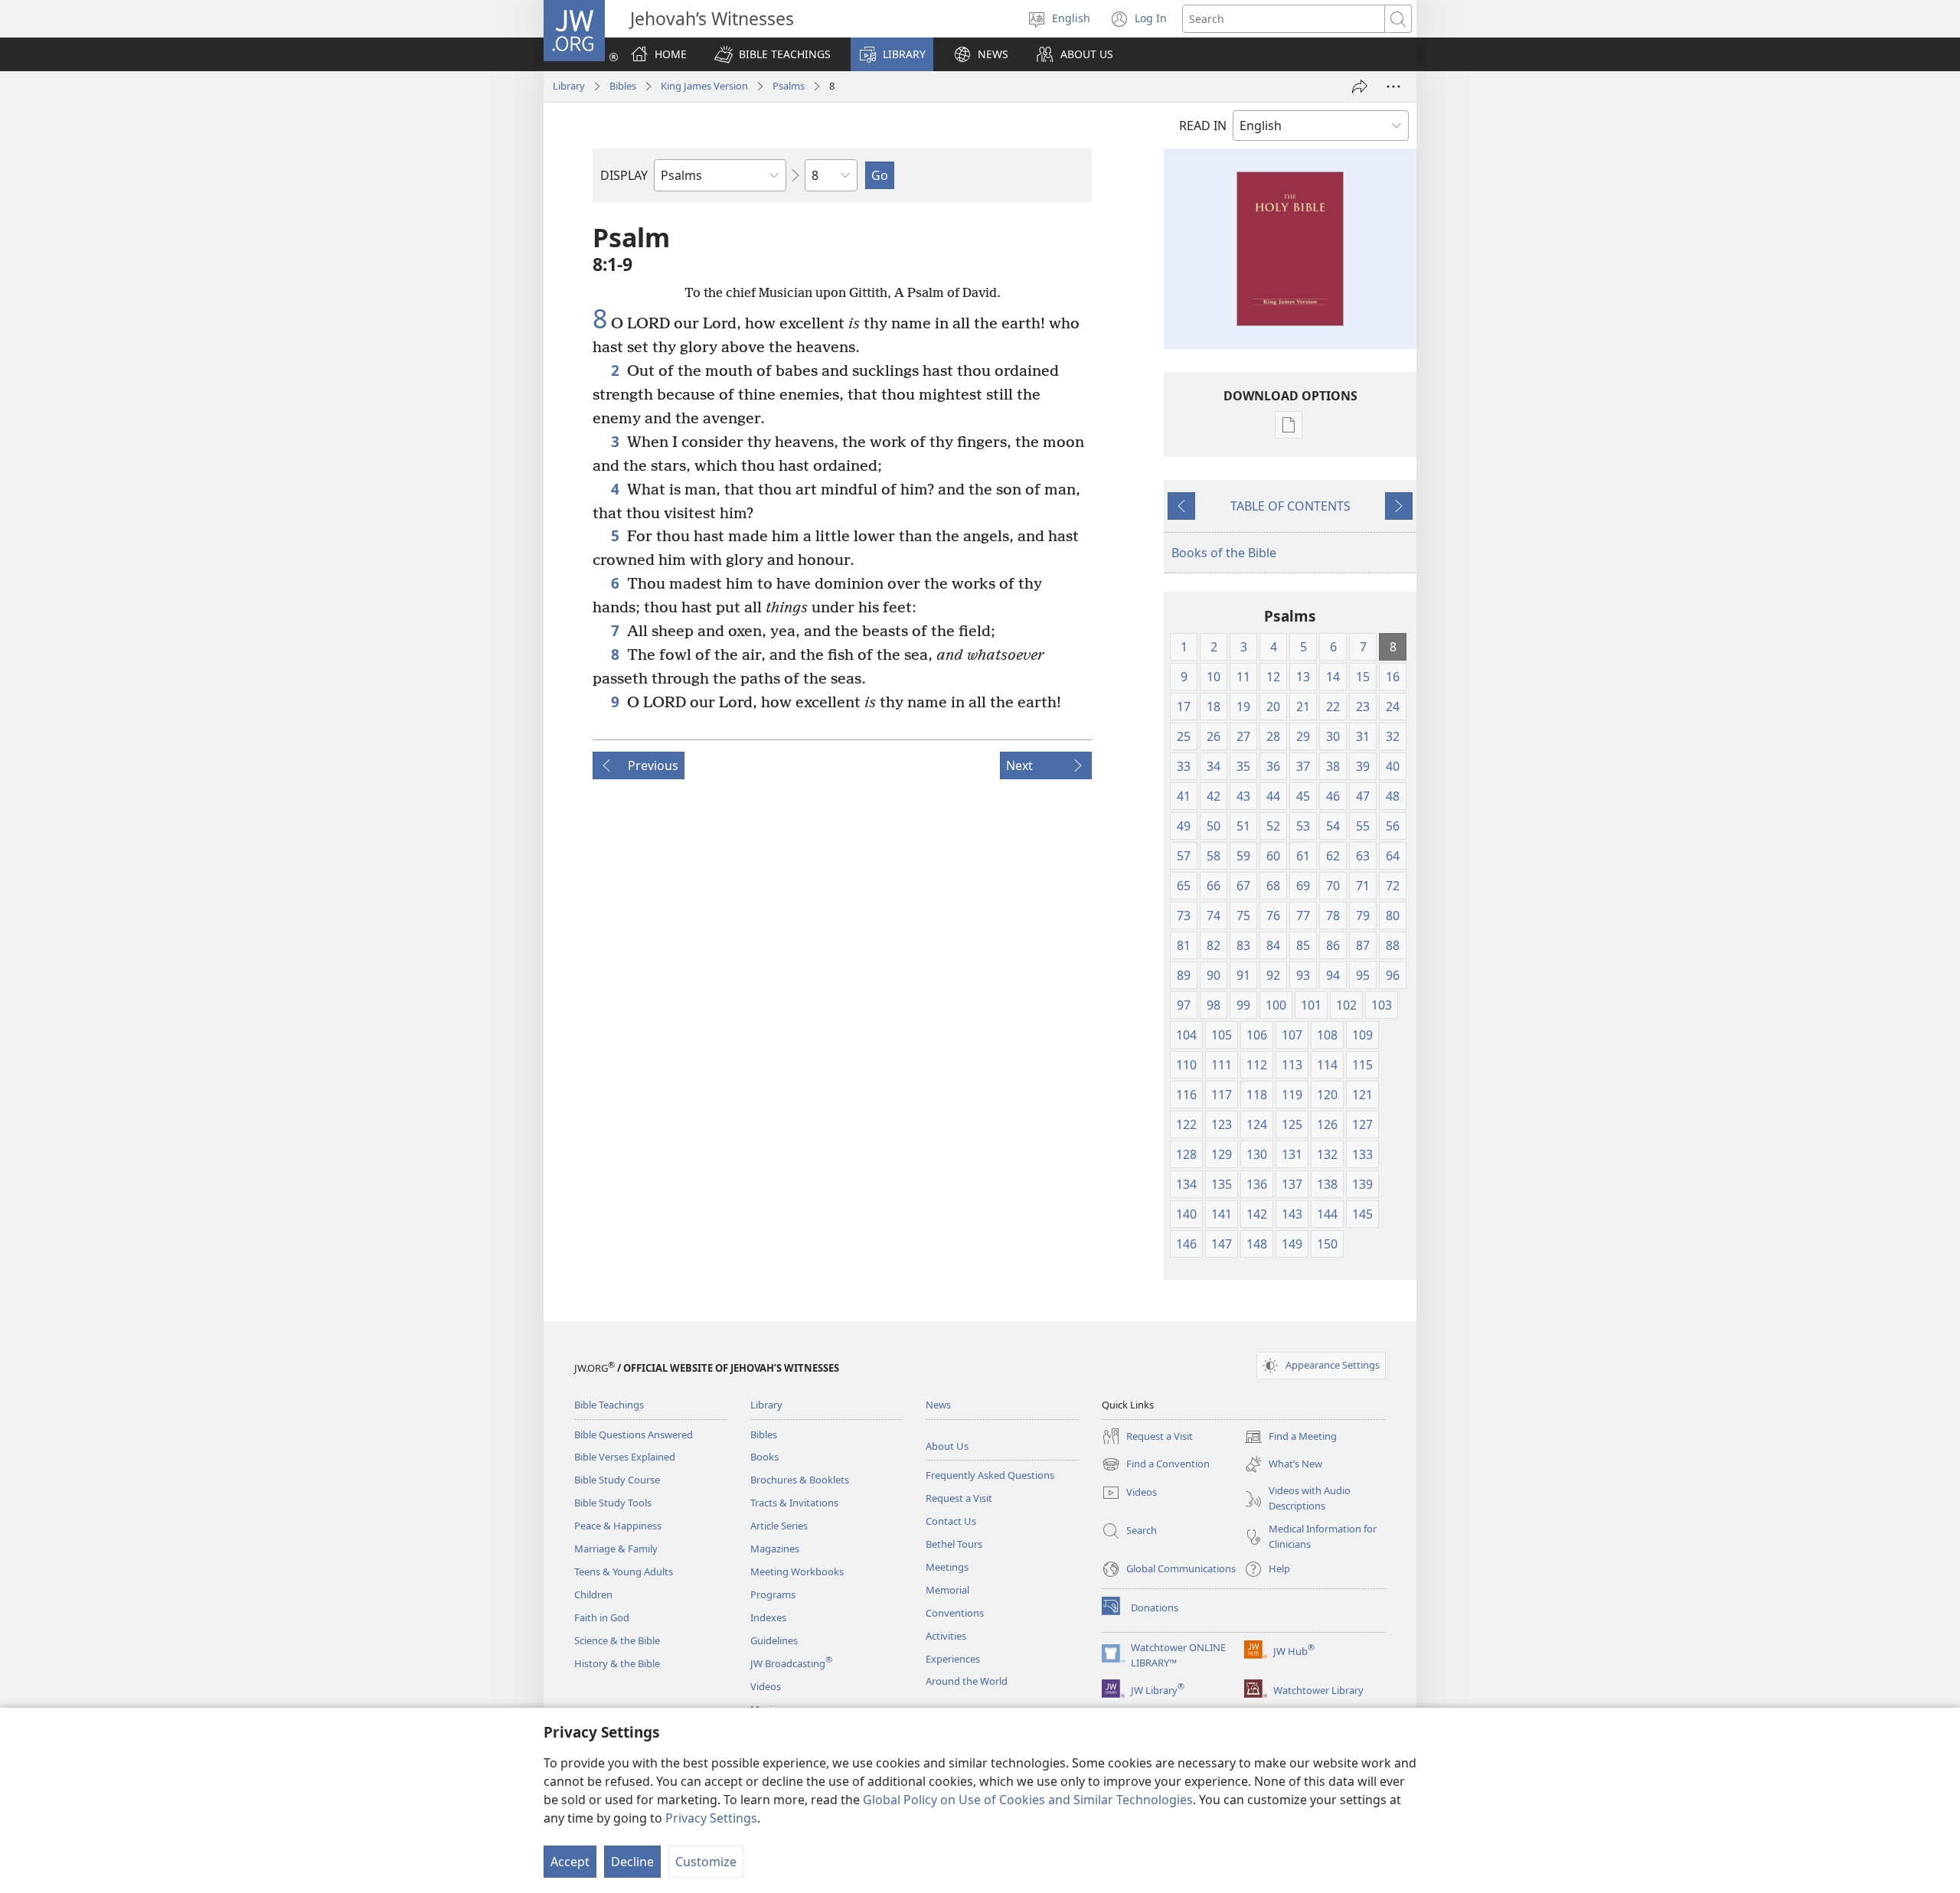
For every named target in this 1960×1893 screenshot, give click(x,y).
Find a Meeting (1290, 1438)
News (938, 1405)
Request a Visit (959, 1498)
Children (593, 1594)
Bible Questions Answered (634, 1434)
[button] (773, 54)
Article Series (779, 1526)
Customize (706, 1862)
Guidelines (774, 1640)
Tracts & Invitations (794, 1503)
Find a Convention (1156, 1465)
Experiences (953, 1659)
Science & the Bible (617, 1640)
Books (764, 1457)
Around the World (967, 1681)
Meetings (947, 1567)
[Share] (1360, 86)
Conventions (955, 1613)
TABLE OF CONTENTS (1290, 506)
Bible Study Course (617, 1480)
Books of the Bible (1224, 553)
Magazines (775, 1549)
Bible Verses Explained (625, 1457)
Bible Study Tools (613, 1503)
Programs (773, 1594)
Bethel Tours (954, 1544)
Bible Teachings (609, 1405)
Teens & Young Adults (624, 1572)
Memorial (947, 1590)
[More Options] (1393, 86)
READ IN (1203, 126)
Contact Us (951, 1521)
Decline (632, 1862)
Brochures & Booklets (800, 1480)
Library (569, 86)
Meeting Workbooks (797, 1572)
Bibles (623, 86)
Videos (766, 1686)
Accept (570, 1862)
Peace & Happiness (618, 1526)
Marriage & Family (616, 1549)
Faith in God (602, 1617)
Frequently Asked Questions (990, 1475)
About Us (947, 1446)
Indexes (768, 1617)
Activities (946, 1636)
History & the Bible (617, 1663)
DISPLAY (624, 175)
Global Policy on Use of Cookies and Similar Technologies (1028, 1800)
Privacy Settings (711, 1818)
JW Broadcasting (791, 1663)
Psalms (789, 86)
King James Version (704, 86)
